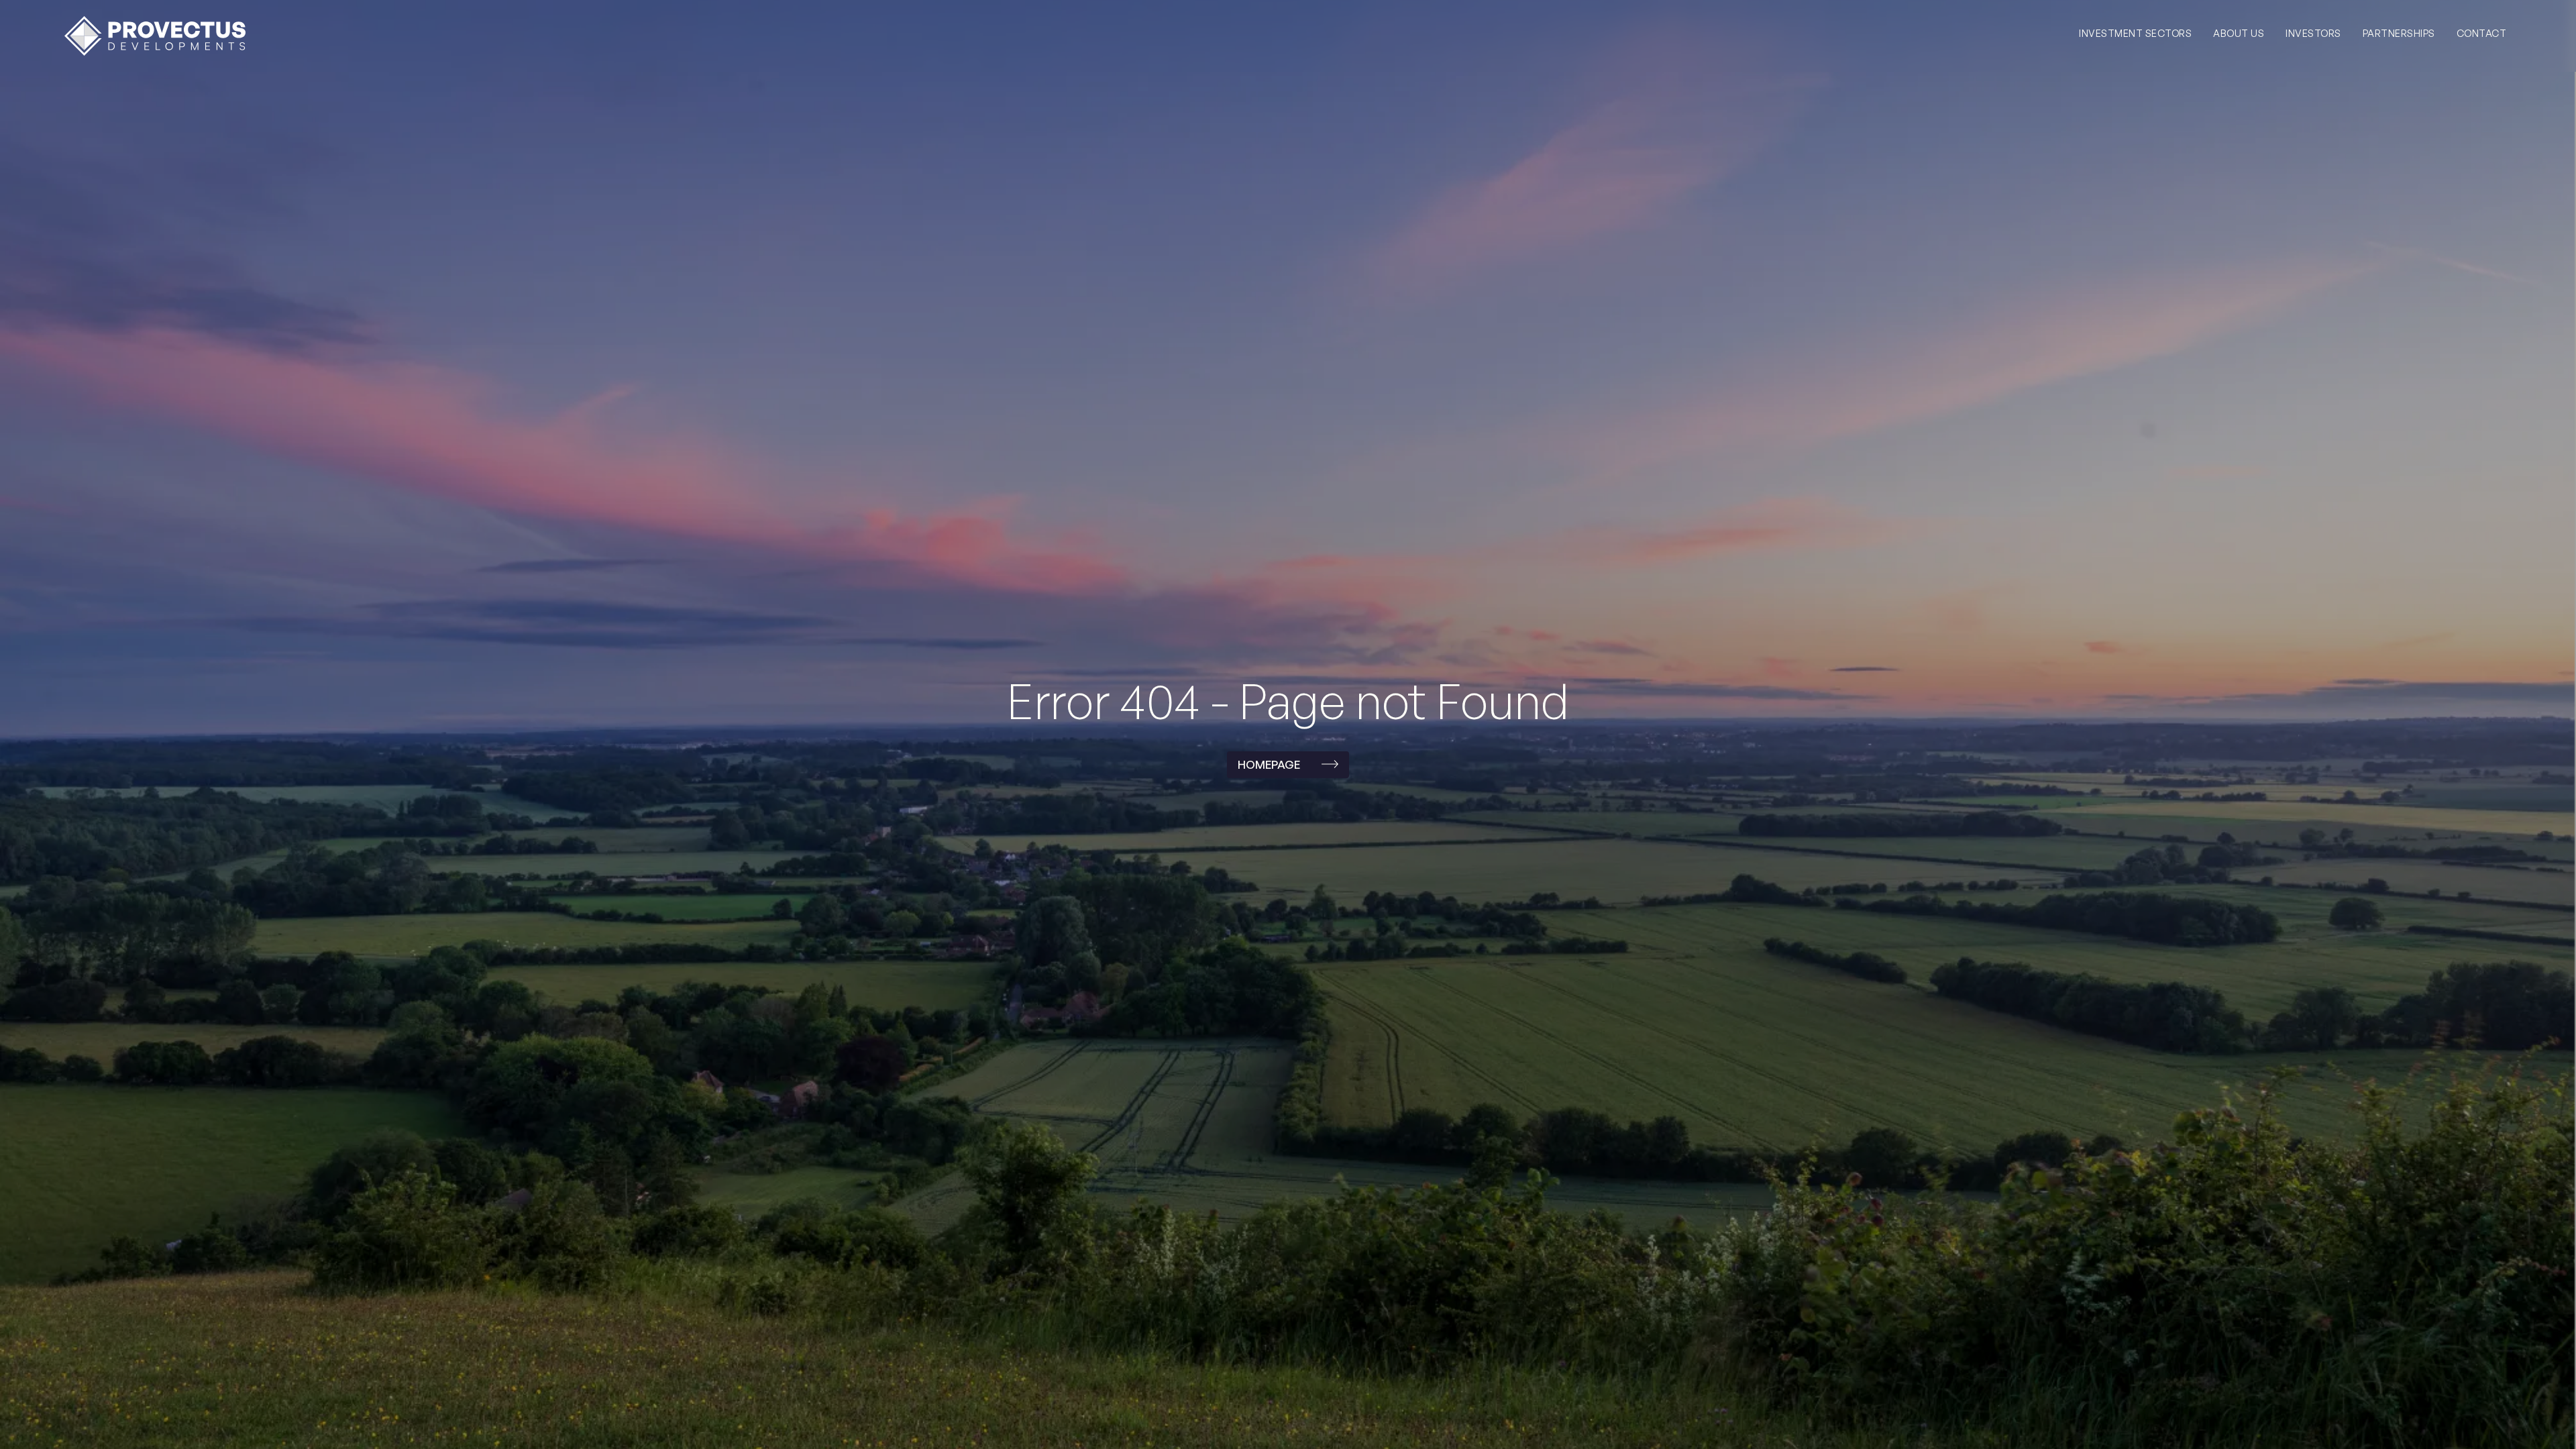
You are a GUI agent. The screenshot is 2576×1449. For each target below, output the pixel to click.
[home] (155, 36)
